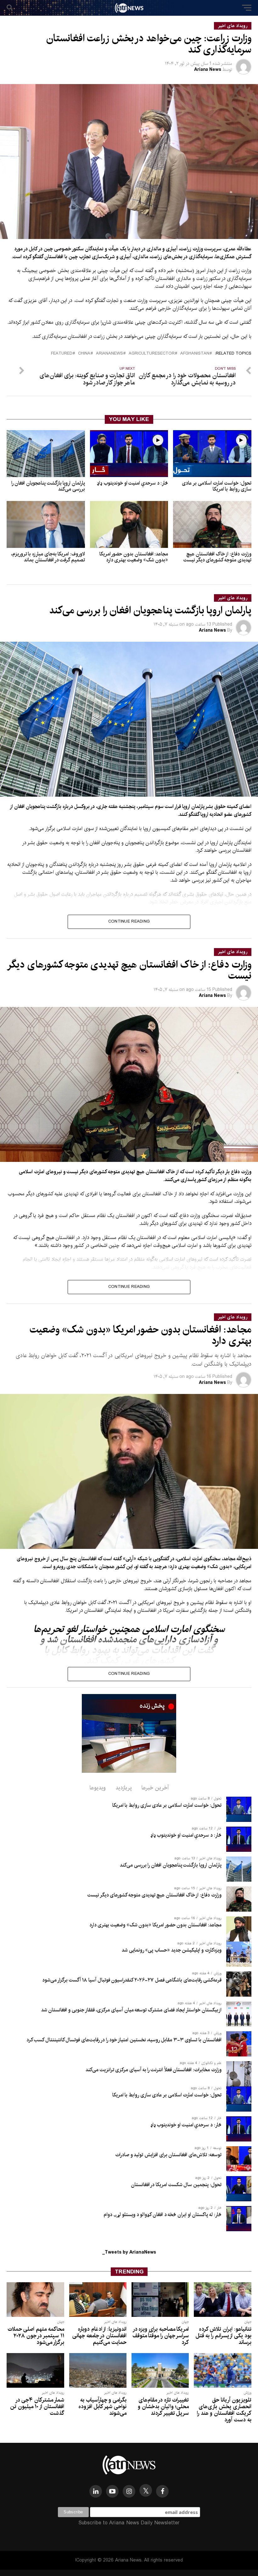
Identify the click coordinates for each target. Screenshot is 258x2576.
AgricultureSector (152, 354)
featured (62, 354)
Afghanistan (195, 354)
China (84, 354)
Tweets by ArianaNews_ (129, 2252)
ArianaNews (109, 354)
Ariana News (208, 70)
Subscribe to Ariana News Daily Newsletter (129, 2523)
